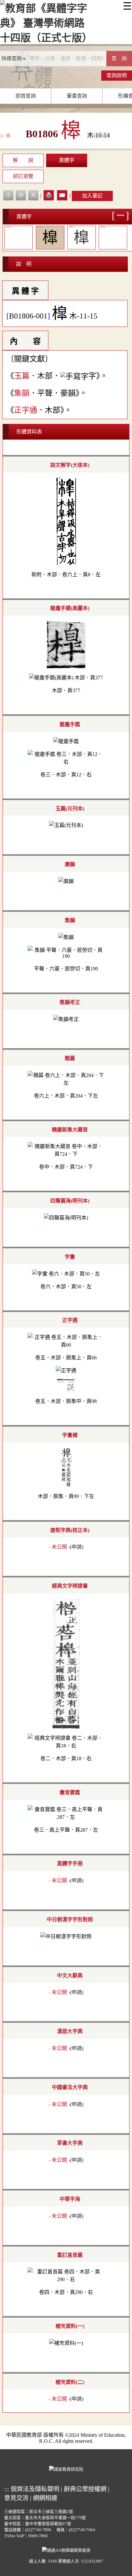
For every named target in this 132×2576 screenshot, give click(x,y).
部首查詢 (26, 96)
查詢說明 (117, 75)
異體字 (67, 160)
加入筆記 (92, 196)
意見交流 (16, 2498)
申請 (77, 1547)
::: (2, 136)
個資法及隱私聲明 (35, 2489)
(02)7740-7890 (38, 2530)
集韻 (22, 393)
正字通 (26, 410)
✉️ (62, 195)
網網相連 (45, 2498)
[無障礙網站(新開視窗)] (66, 2549)
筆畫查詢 (77, 96)
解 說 (23, 160)
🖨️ (49, 195)
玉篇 (22, 376)
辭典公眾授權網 (85, 2489)
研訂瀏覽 (23, 176)
